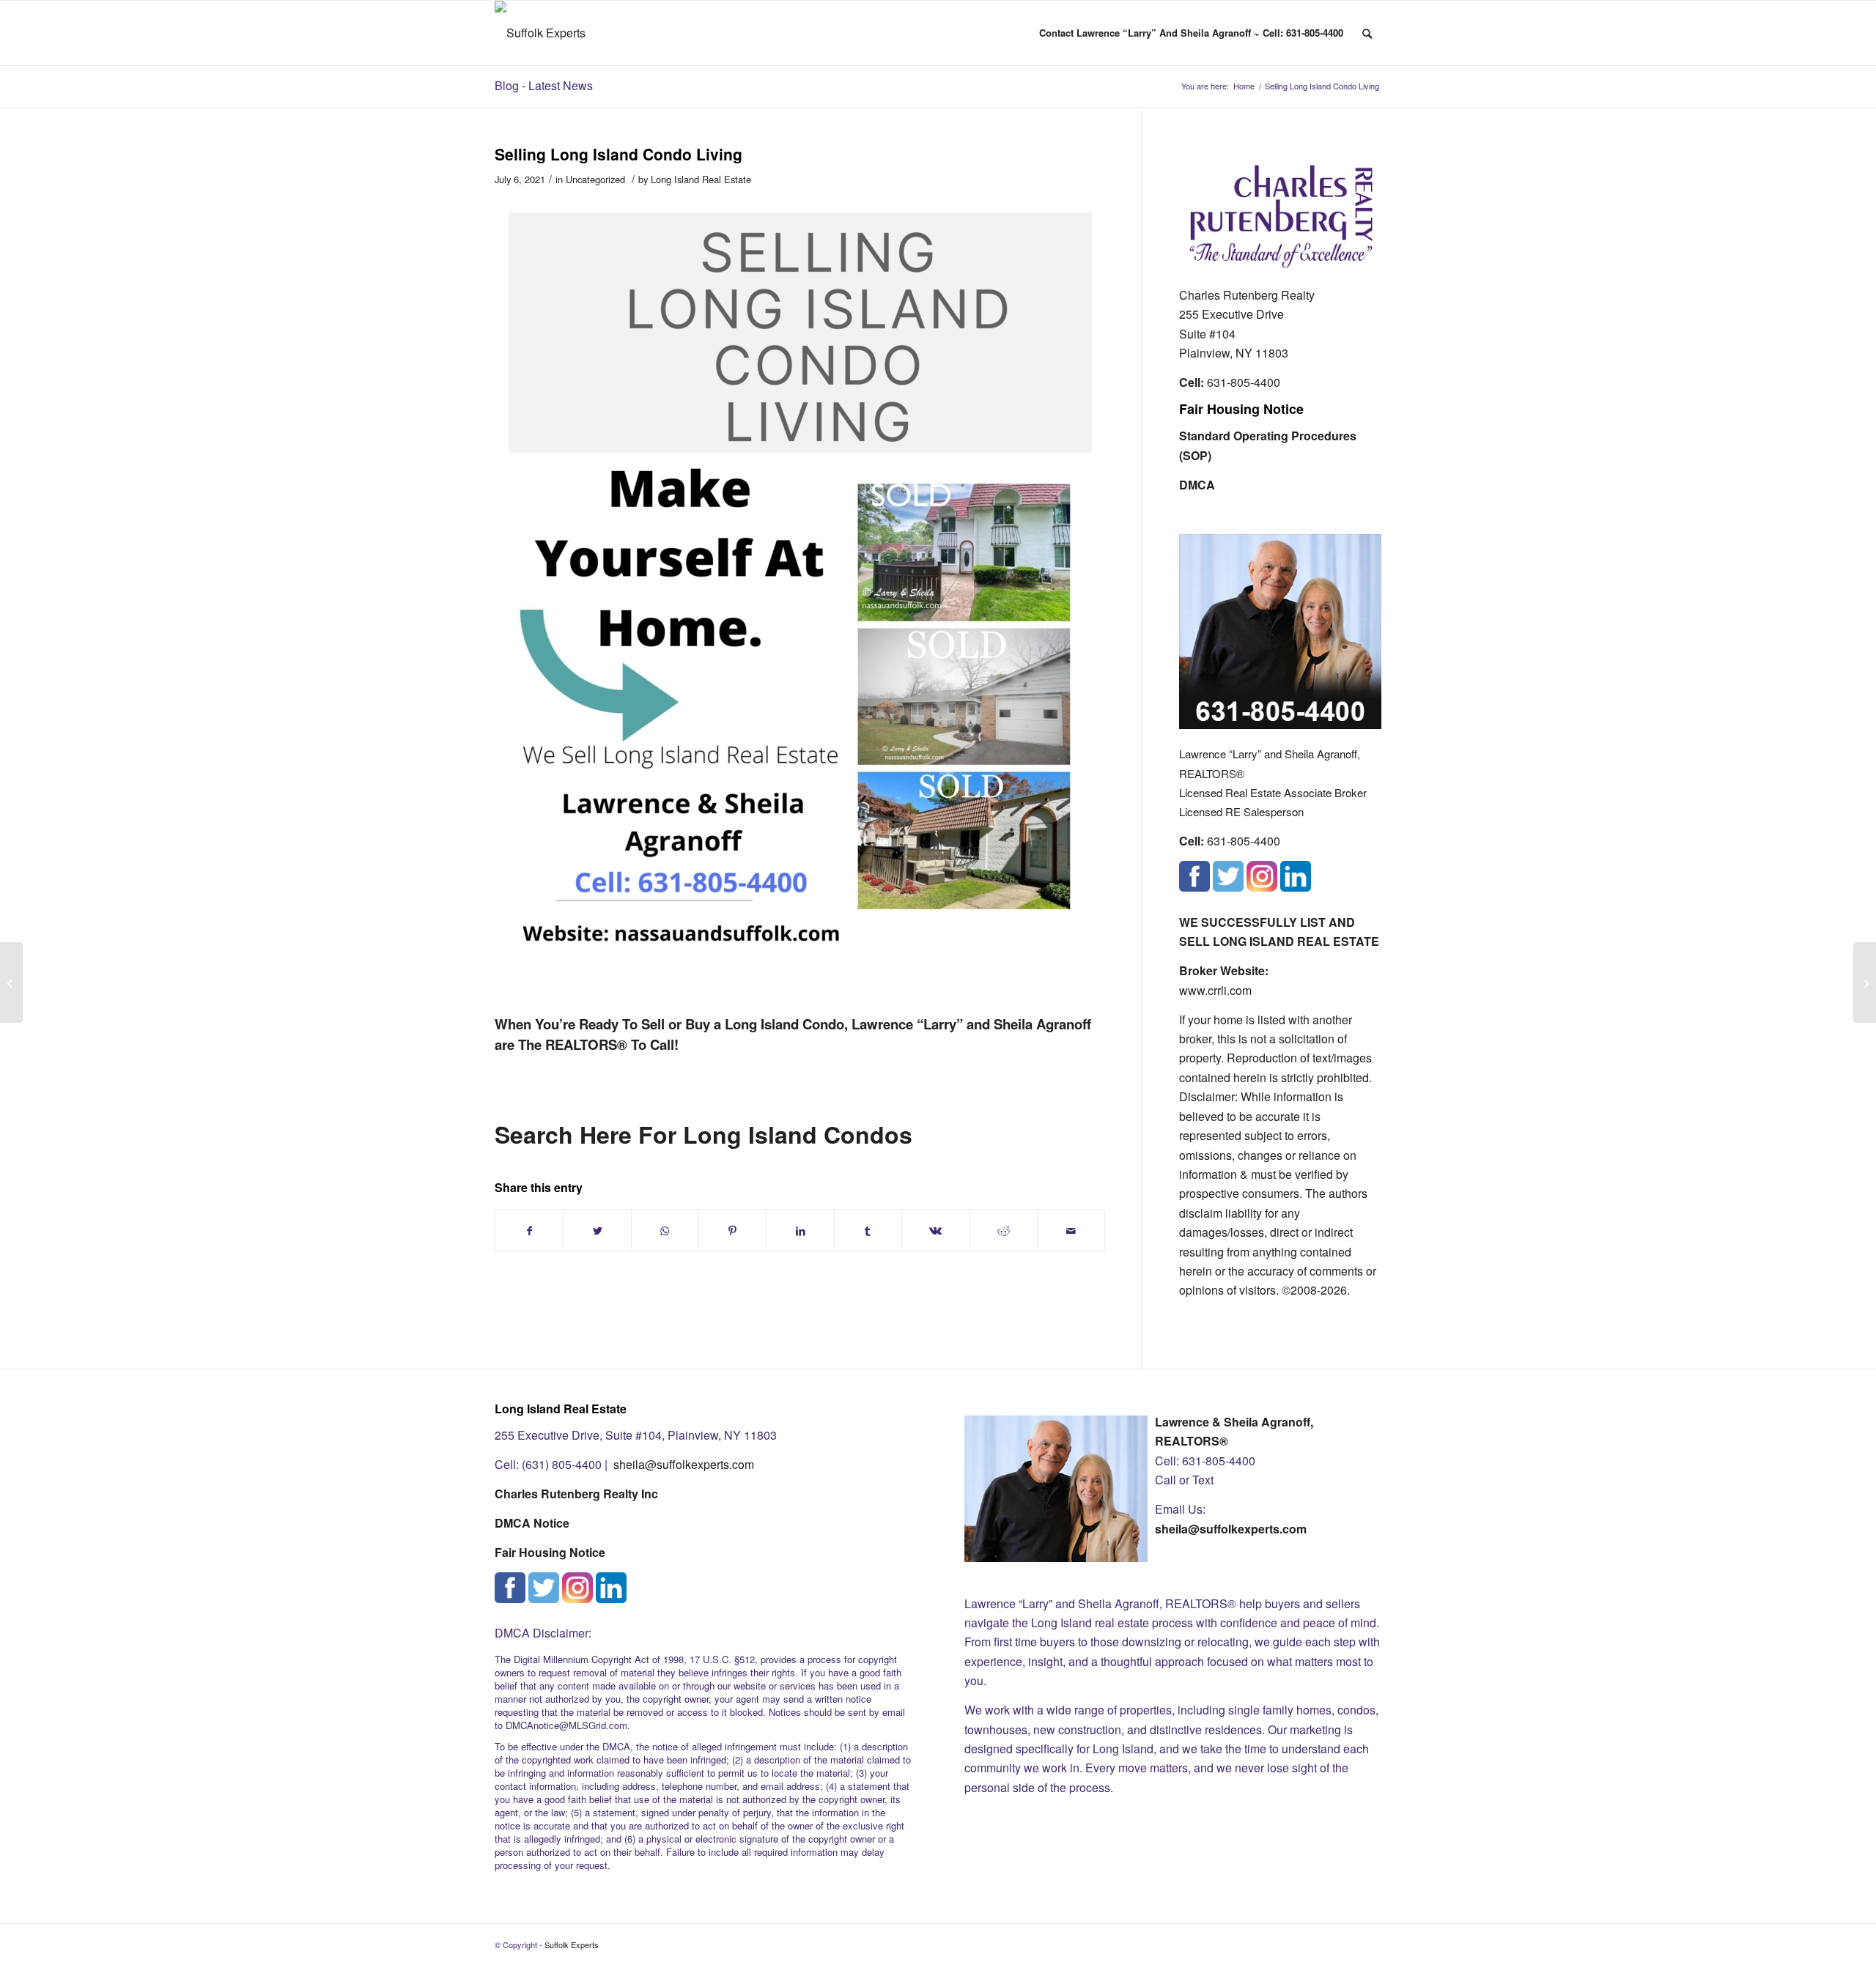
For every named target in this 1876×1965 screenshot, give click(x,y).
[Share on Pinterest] (732, 1231)
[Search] (1367, 33)
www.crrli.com (1215, 990)
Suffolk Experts (572, 1944)
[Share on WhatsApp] (665, 1231)
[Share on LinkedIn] (800, 1231)
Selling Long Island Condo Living (618, 154)
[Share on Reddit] (1004, 1231)
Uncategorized (595, 179)
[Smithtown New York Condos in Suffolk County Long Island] (11, 982)
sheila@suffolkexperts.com (684, 1464)
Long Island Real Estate (701, 179)
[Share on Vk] (935, 1231)
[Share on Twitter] (597, 1231)
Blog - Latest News (544, 85)
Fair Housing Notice (1241, 409)
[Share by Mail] (1071, 1231)
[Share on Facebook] (529, 1231)
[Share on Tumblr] (868, 1231)
